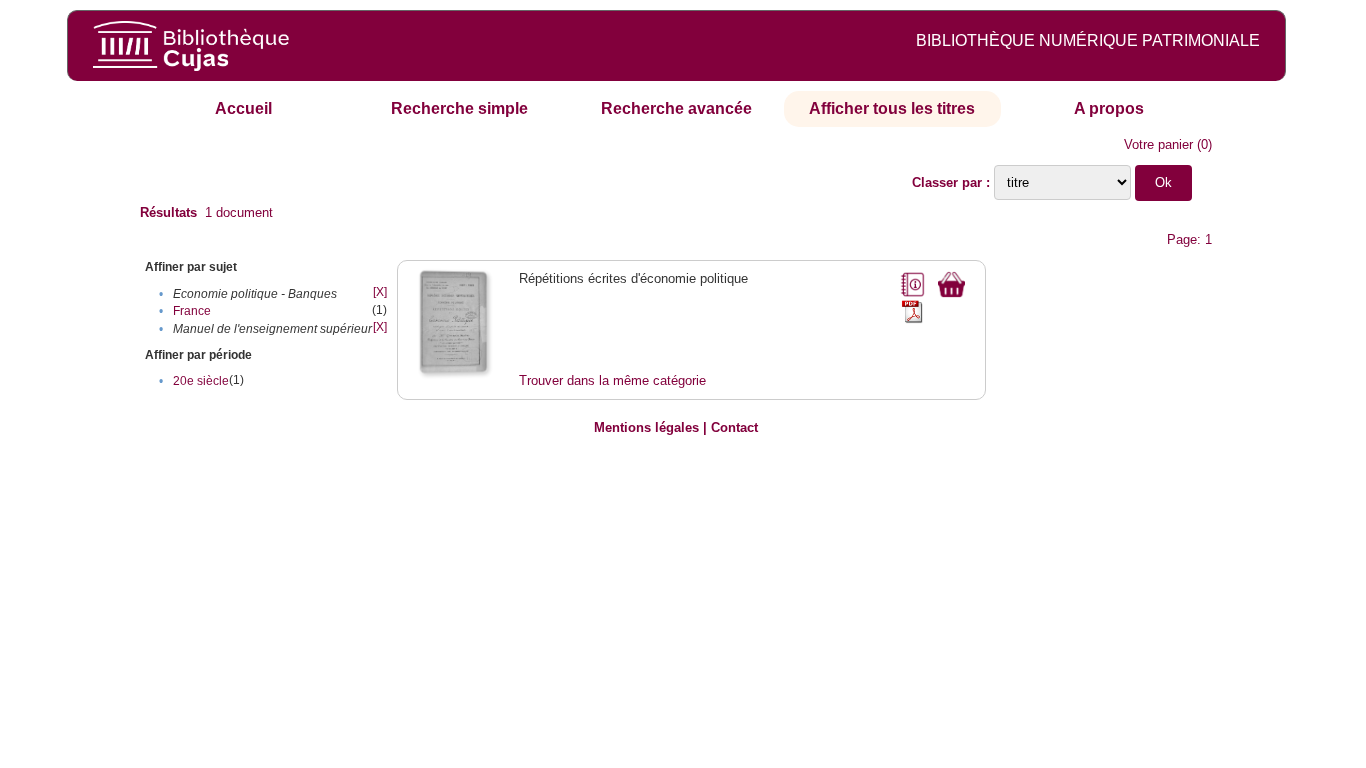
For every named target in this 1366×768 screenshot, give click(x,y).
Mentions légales (646, 427)
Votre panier (1158, 144)
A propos (1109, 108)
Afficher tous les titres (892, 108)
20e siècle (201, 381)
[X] (380, 292)
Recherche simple (459, 108)
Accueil (243, 108)
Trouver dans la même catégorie (612, 380)
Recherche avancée (676, 108)
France (192, 311)
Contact (734, 427)
